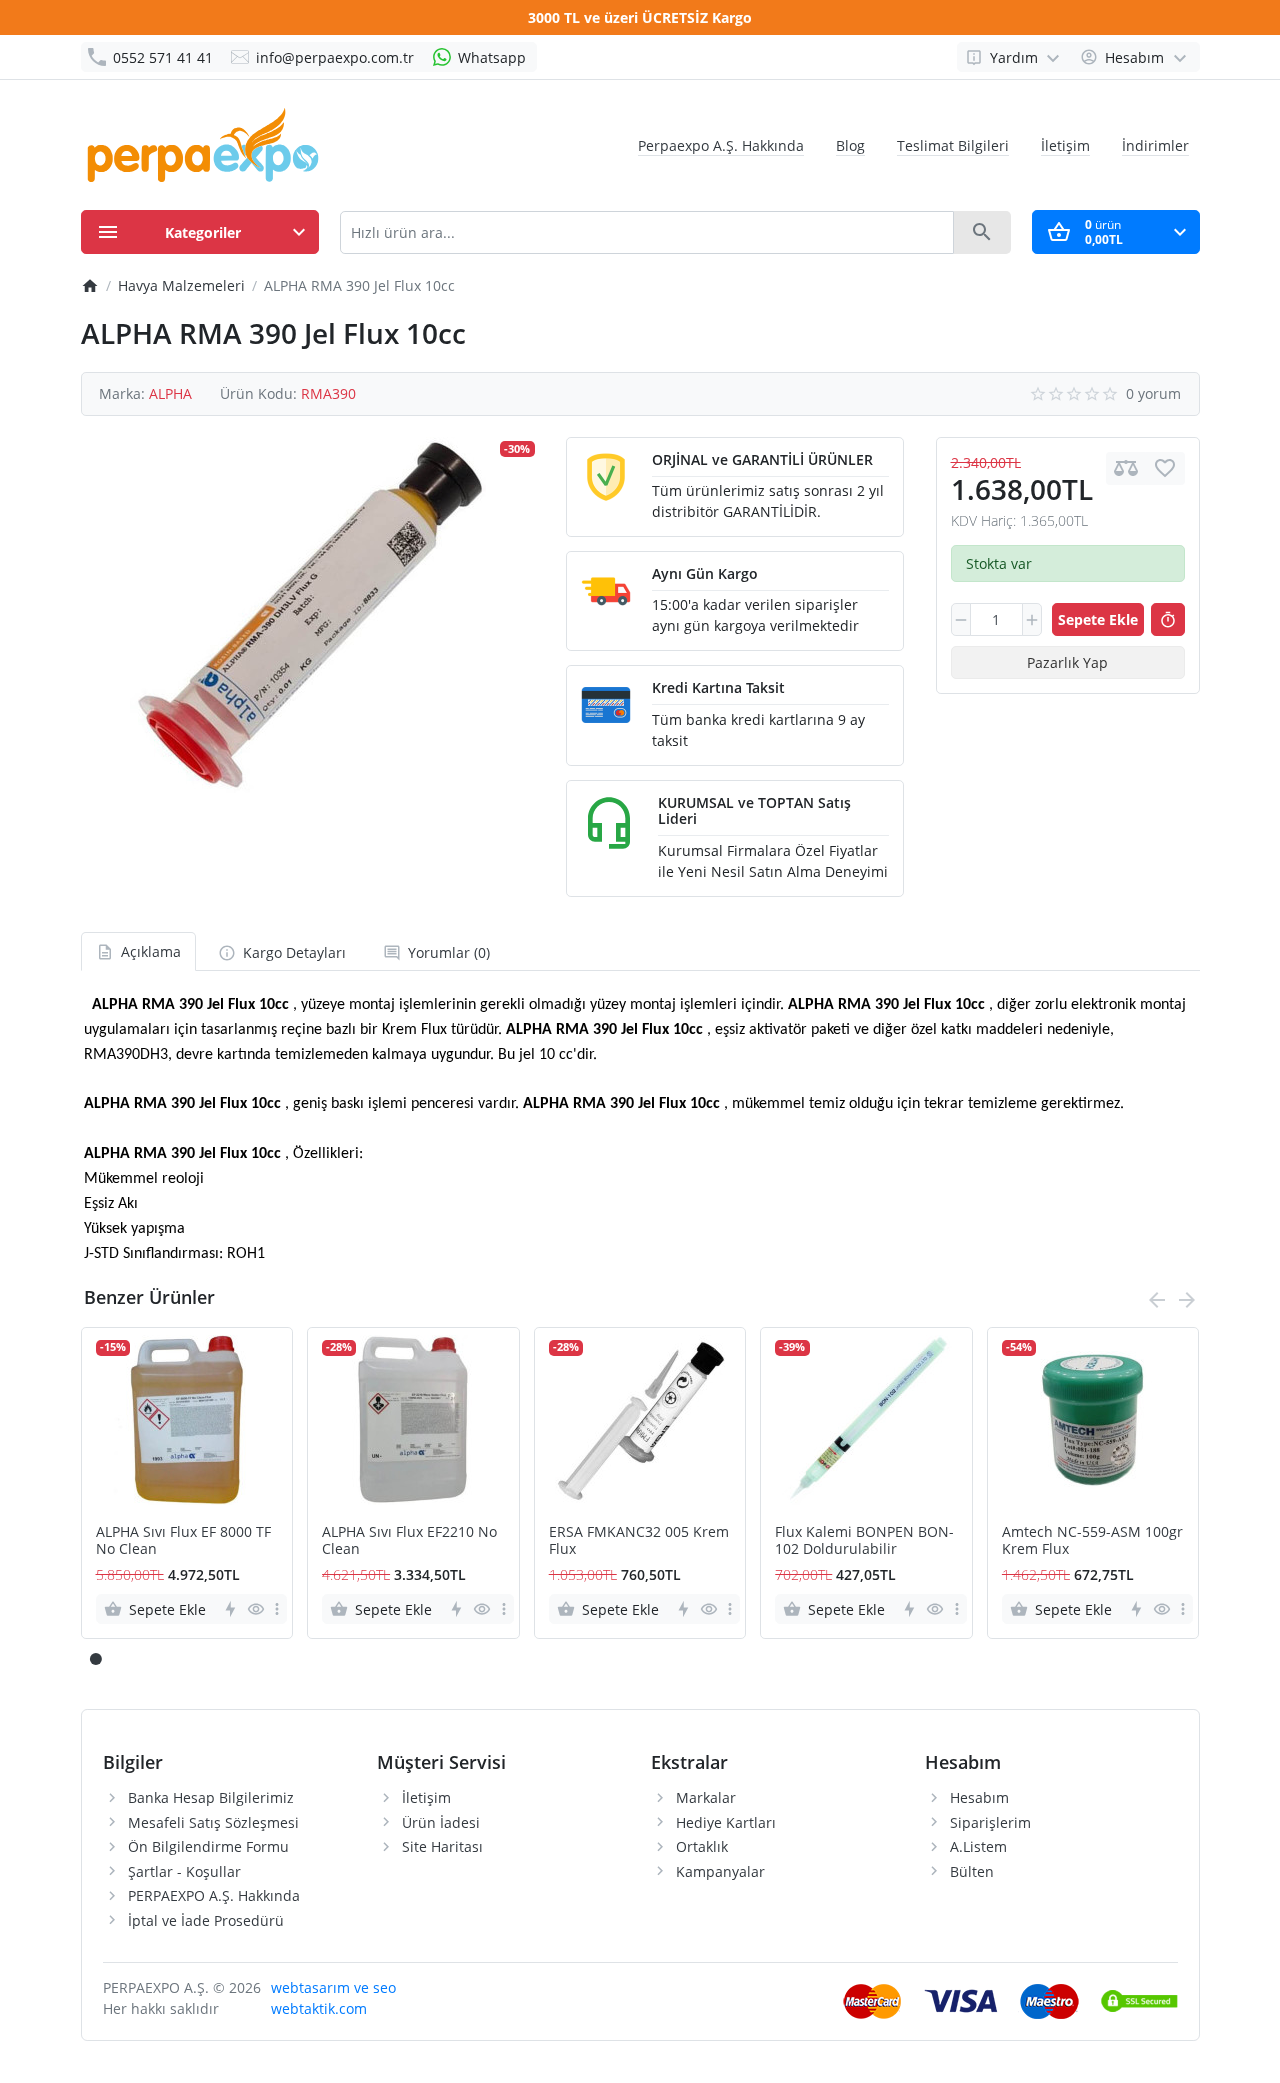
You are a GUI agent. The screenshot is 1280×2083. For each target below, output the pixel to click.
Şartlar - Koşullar (184, 1871)
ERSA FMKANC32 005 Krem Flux (639, 1541)
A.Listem (978, 1846)
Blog (850, 145)
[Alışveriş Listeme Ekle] (1165, 468)
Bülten (972, 1871)
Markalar (706, 1797)
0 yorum (1153, 393)
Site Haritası (442, 1846)
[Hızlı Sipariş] (1168, 620)
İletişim (1065, 145)
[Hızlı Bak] (255, 1609)
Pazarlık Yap (1067, 662)
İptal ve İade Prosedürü (206, 1920)
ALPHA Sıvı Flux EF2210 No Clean (409, 1541)
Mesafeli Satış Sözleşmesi (213, 1822)
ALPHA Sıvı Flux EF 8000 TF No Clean (183, 1541)
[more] (277, 1609)
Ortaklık (702, 1846)
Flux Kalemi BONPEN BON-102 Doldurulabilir (864, 1541)
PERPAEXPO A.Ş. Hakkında (214, 1895)
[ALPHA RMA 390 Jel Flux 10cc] (308, 615)
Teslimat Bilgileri (953, 145)
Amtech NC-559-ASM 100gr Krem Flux (1092, 1541)
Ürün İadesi (441, 1822)
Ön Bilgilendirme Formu (208, 1846)
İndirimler (1155, 145)
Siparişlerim (990, 1822)
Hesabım (979, 1797)
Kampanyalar (720, 1871)
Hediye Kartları (726, 1822)
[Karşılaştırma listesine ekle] (1126, 468)
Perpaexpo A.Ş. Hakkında (721, 145)
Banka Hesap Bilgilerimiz (211, 1797)
